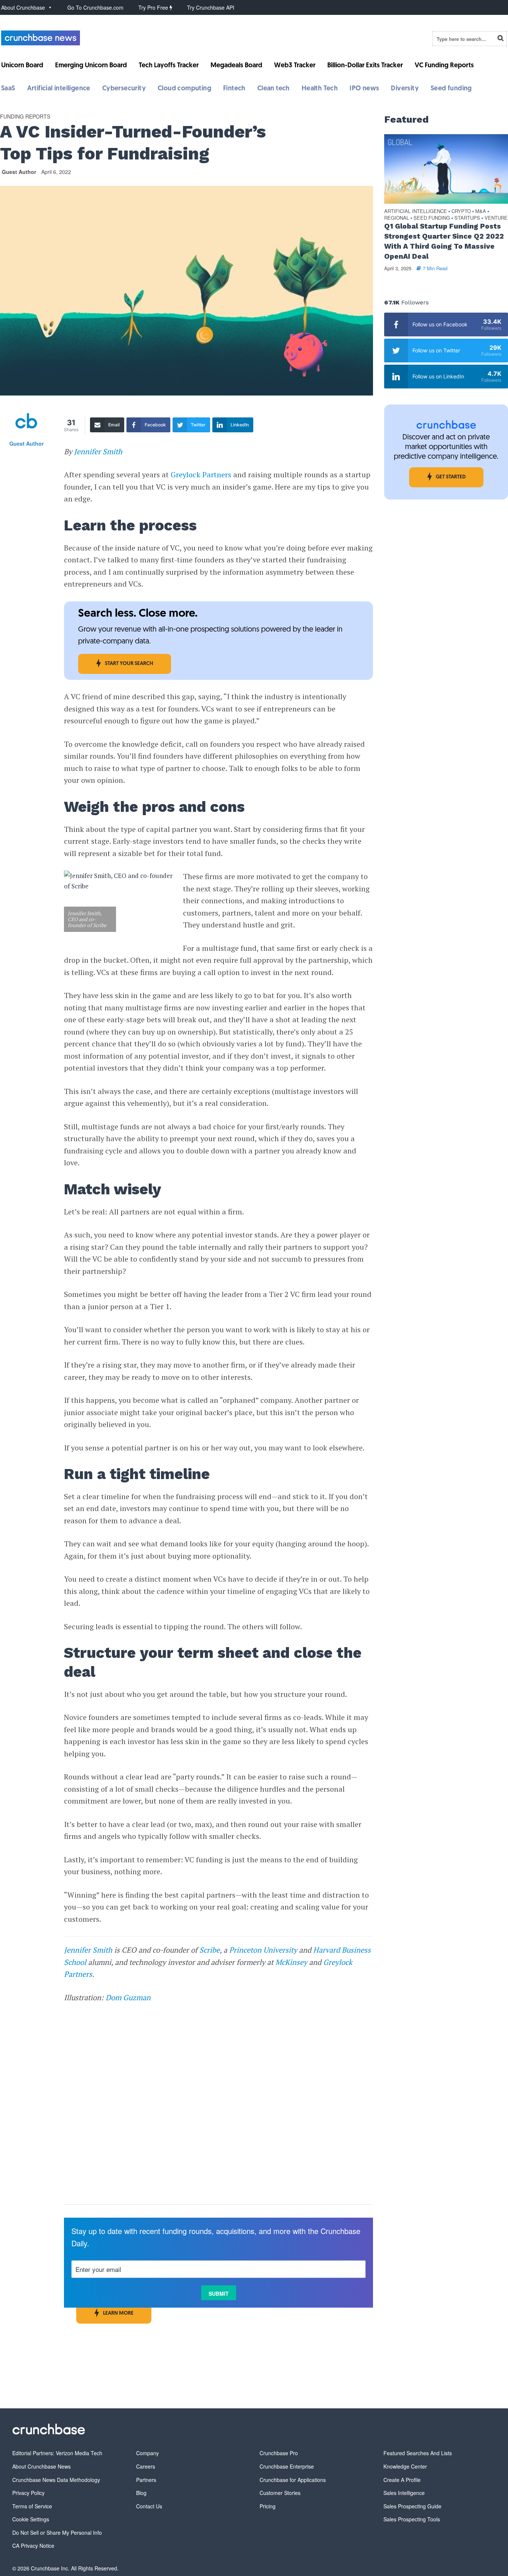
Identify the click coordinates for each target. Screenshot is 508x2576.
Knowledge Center (405, 2466)
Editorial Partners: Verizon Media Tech (57, 2453)
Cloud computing (184, 89)
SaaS (8, 89)
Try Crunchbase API (211, 7)
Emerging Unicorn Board (91, 66)
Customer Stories (280, 2493)
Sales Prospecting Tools (412, 2519)
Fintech (234, 89)
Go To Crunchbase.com (95, 7)
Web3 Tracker (295, 66)
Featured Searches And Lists (418, 2453)
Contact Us (149, 2506)
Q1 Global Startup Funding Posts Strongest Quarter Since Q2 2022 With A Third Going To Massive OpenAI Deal (444, 241)
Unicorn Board (22, 66)
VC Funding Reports (444, 66)
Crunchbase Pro (279, 2453)
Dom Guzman (128, 1997)
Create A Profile (402, 2480)
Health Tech (320, 89)
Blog (141, 2493)
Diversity (405, 89)
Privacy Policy (28, 2493)
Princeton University (263, 1950)
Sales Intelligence (404, 2493)
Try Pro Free (154, 7)
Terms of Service (32, 2506)
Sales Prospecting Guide (412, 2506)
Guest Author (19, 172)
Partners (146, 2480)
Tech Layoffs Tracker (169, 66)
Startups (467, 218)
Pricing (268, 2506)
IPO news (364, 89)
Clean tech (274, 89)
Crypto (461, 211)
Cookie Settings (31, 2519)
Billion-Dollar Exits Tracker (365, 66)
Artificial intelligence (59, 89)
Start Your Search (129, 664)
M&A (481, 211)
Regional (397, 218)
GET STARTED (451, 477)
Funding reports (25, 116)
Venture (496, 218)
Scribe (210, 1950)
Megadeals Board (236, 66)
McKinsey (291, 1962)
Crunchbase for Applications (293, 2480)
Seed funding (451, 89)
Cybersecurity (124, 89)
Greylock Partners (201, 474)
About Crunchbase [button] (23, 7)
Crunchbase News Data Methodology (56, 2480)
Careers (146, 2466)
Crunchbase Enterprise (287, 2466)
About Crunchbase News (41, 2466)
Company (147, 2453)
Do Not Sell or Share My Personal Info (57, 2533)
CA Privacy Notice (33, 2546)
